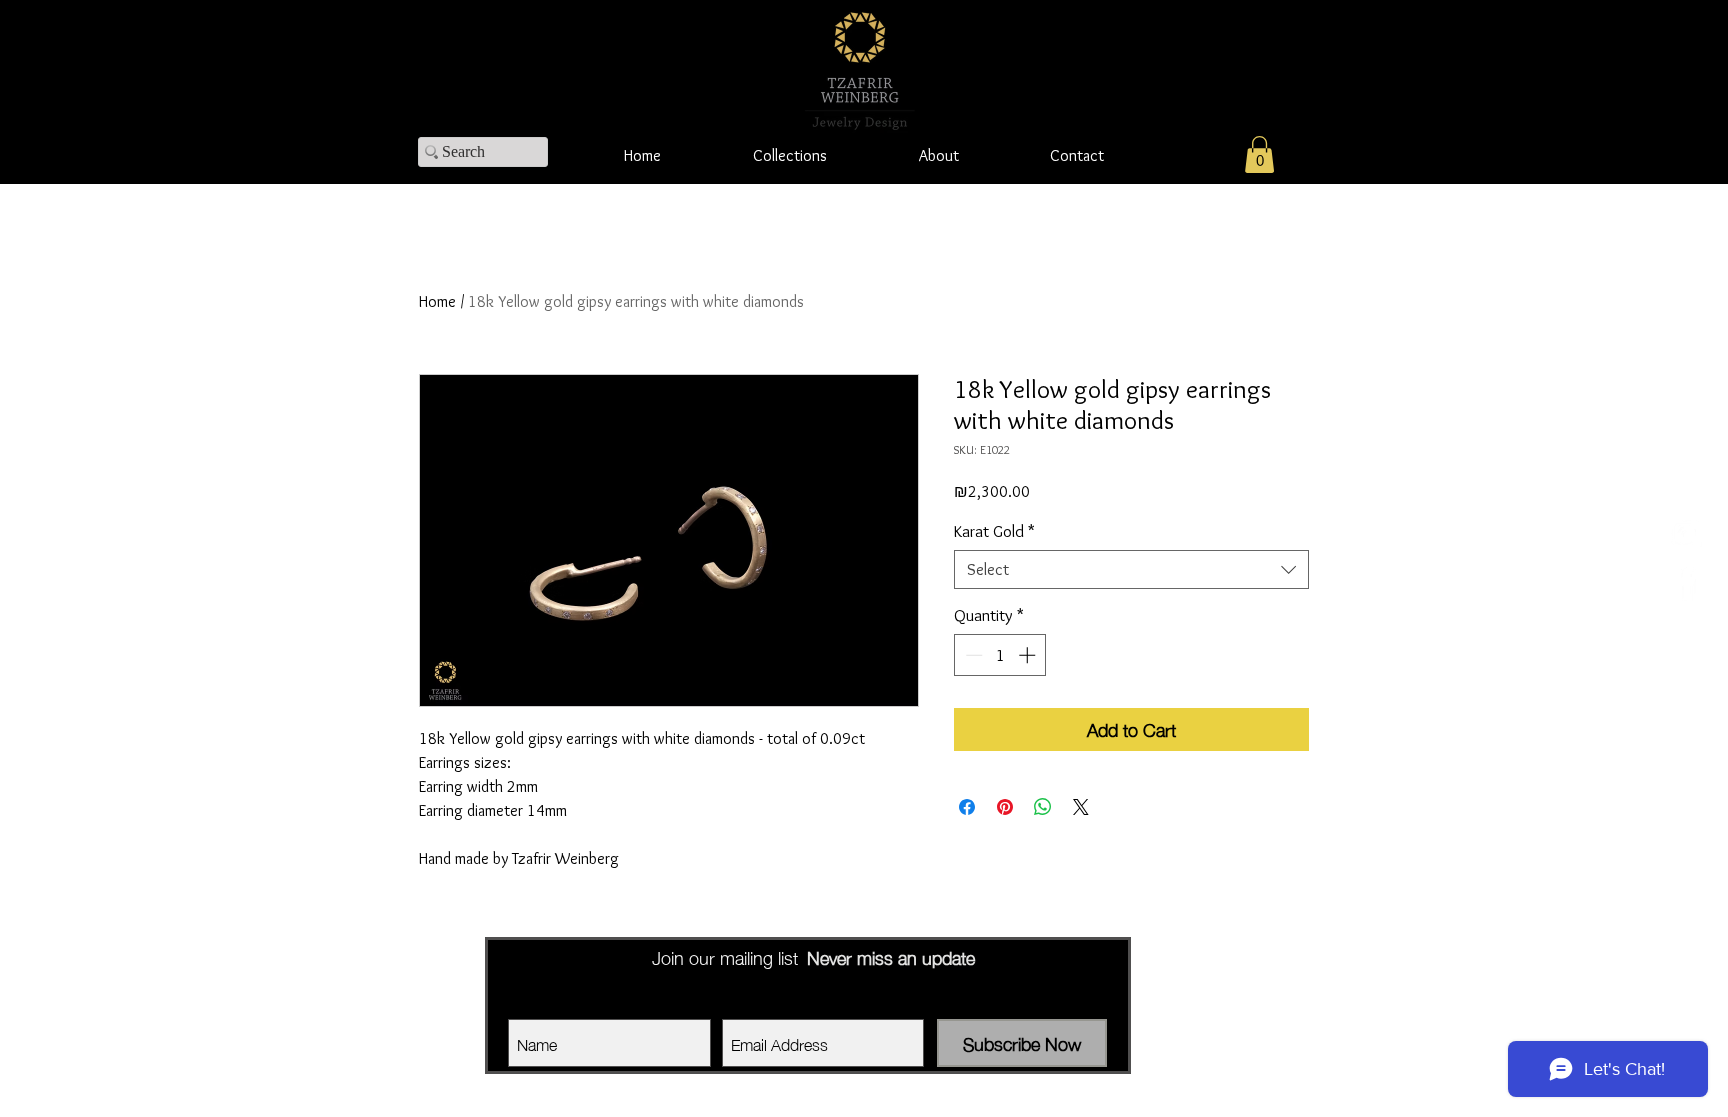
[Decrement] (972, 655)
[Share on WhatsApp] (1043, 807)
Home (437, 301)
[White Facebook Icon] (1685, 583)
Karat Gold (994, 531)
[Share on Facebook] (967, 807)
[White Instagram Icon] (1685, 534)
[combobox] (1131, 569)
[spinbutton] (1000, 655)
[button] (1259, 154)
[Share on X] (1081, 807)
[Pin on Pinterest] (1005, 807)
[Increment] (1029, 655)
